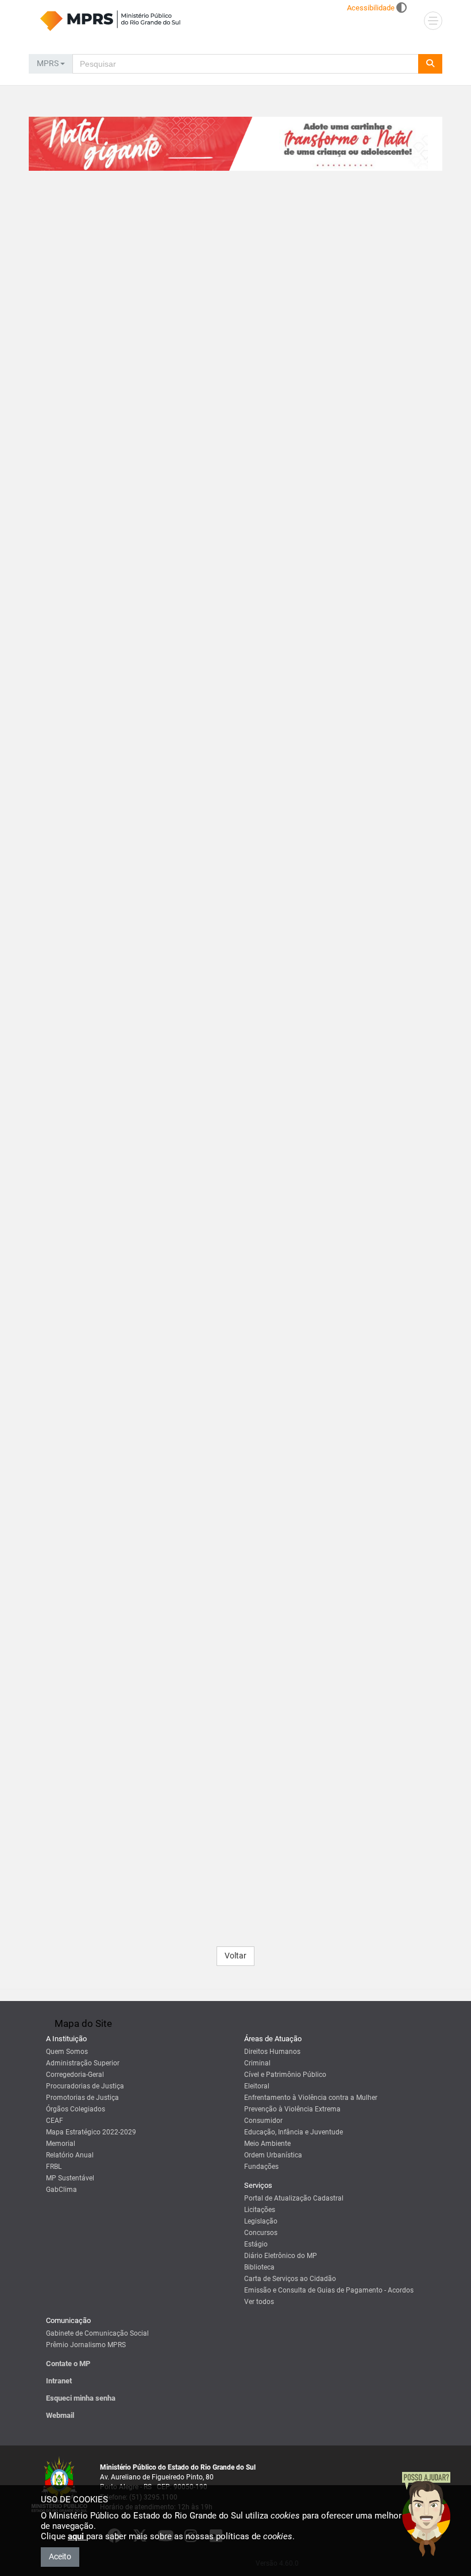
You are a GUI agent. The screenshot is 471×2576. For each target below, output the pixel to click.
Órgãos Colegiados (76, 2109)
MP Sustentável (70, 2178)
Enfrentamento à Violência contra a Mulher (311, 2098)
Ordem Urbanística (273, 2155)
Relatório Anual (70, 2155)
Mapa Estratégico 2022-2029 (91, 2132)
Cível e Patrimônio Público (285, 2075)
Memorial (61, 2144)
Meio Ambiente (267, 2144)
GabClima (61, 2190)
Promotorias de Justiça (82, 2098)
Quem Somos (67, 2052)
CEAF (55, 2121)
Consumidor (263, 2121)
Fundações (261, 2167)
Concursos (261, 2233)
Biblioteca (259, 2267)
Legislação (261, 2221)
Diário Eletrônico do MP (281, 2256)
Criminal (257, 2063)
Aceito (60, 2556)
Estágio (256, 2244)
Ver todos (259, 2302)
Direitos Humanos (272, 2052)
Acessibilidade (371, 8)
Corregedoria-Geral (75, 2075)
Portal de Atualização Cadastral (294, 2198)
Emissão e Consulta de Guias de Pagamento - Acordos (329, 2290)
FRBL (54, 2167)
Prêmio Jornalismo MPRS (86, 2345)
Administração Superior (83, 2063)
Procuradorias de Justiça (85, 2086)
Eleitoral (257, 2086)
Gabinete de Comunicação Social (97, 2333)
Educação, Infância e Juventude (294, 2132)
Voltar (235, 1956)
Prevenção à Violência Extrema (292, 2109)
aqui (77, 2536)
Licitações (260, 2210)
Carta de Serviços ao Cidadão (290, 2279)
